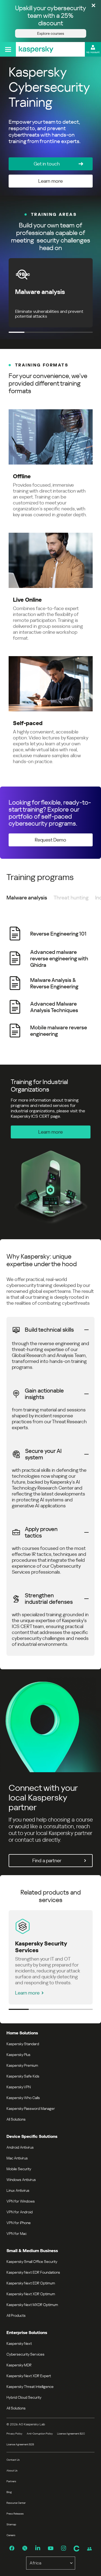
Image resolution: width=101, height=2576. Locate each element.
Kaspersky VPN (19, 2087)
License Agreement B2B (20, 2444)
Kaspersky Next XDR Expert (29, 2376)
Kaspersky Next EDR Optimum (31, 2283)
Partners (11, 2481)
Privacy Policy (14, 2434)
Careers (11, 2535)
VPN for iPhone (19, 2223)
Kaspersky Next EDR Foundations (33, 2272)
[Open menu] (8, 49)
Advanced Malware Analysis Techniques (54, 1007)
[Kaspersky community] (76, 2549)
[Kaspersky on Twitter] (25, 2548)
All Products (16, 2315)
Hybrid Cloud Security (24, 2397)
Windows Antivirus (21, 2180)
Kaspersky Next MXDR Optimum (32, 2305)
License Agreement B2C (71, 2434)
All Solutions (16, 2119)
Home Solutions (22, 2033)
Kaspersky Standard (23, 2044)
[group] (50, 982)
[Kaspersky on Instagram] (64, 2548)
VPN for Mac (17, 2234)
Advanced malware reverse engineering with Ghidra (59, 958)
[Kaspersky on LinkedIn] (38, 2548)
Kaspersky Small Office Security (32, 2262)
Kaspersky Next (19, 2343)
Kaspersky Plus (18, 2055)
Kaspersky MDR (19, 2365)
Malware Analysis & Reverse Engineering (54, 983)
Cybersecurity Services (25, 2354)
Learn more (27, 1993)
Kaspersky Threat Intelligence (30, 2387)
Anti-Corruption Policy (40, 2434)
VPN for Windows (21, 2201)
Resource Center (16, 2503)
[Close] (93, 6)
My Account (93, 52)
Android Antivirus (20, 2147)
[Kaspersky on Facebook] (12, 2548)
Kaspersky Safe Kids (23, 2076)
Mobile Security (19, 2169)
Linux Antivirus (18, 2190)
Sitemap (11, 2524)
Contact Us (13, 2460)
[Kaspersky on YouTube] (51, 2548)
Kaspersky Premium (22, 2065)
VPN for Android (20, 2212)
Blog (9, 2492)
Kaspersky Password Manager (31, 2108)
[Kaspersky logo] (36, 49)
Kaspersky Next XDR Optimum (31, 2294)
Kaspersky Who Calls (23, 2098)
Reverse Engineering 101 (58, 934)
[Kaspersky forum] (89, 2549)
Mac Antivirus (17, 2158)
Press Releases (15, 2514)
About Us (12, 2471)
